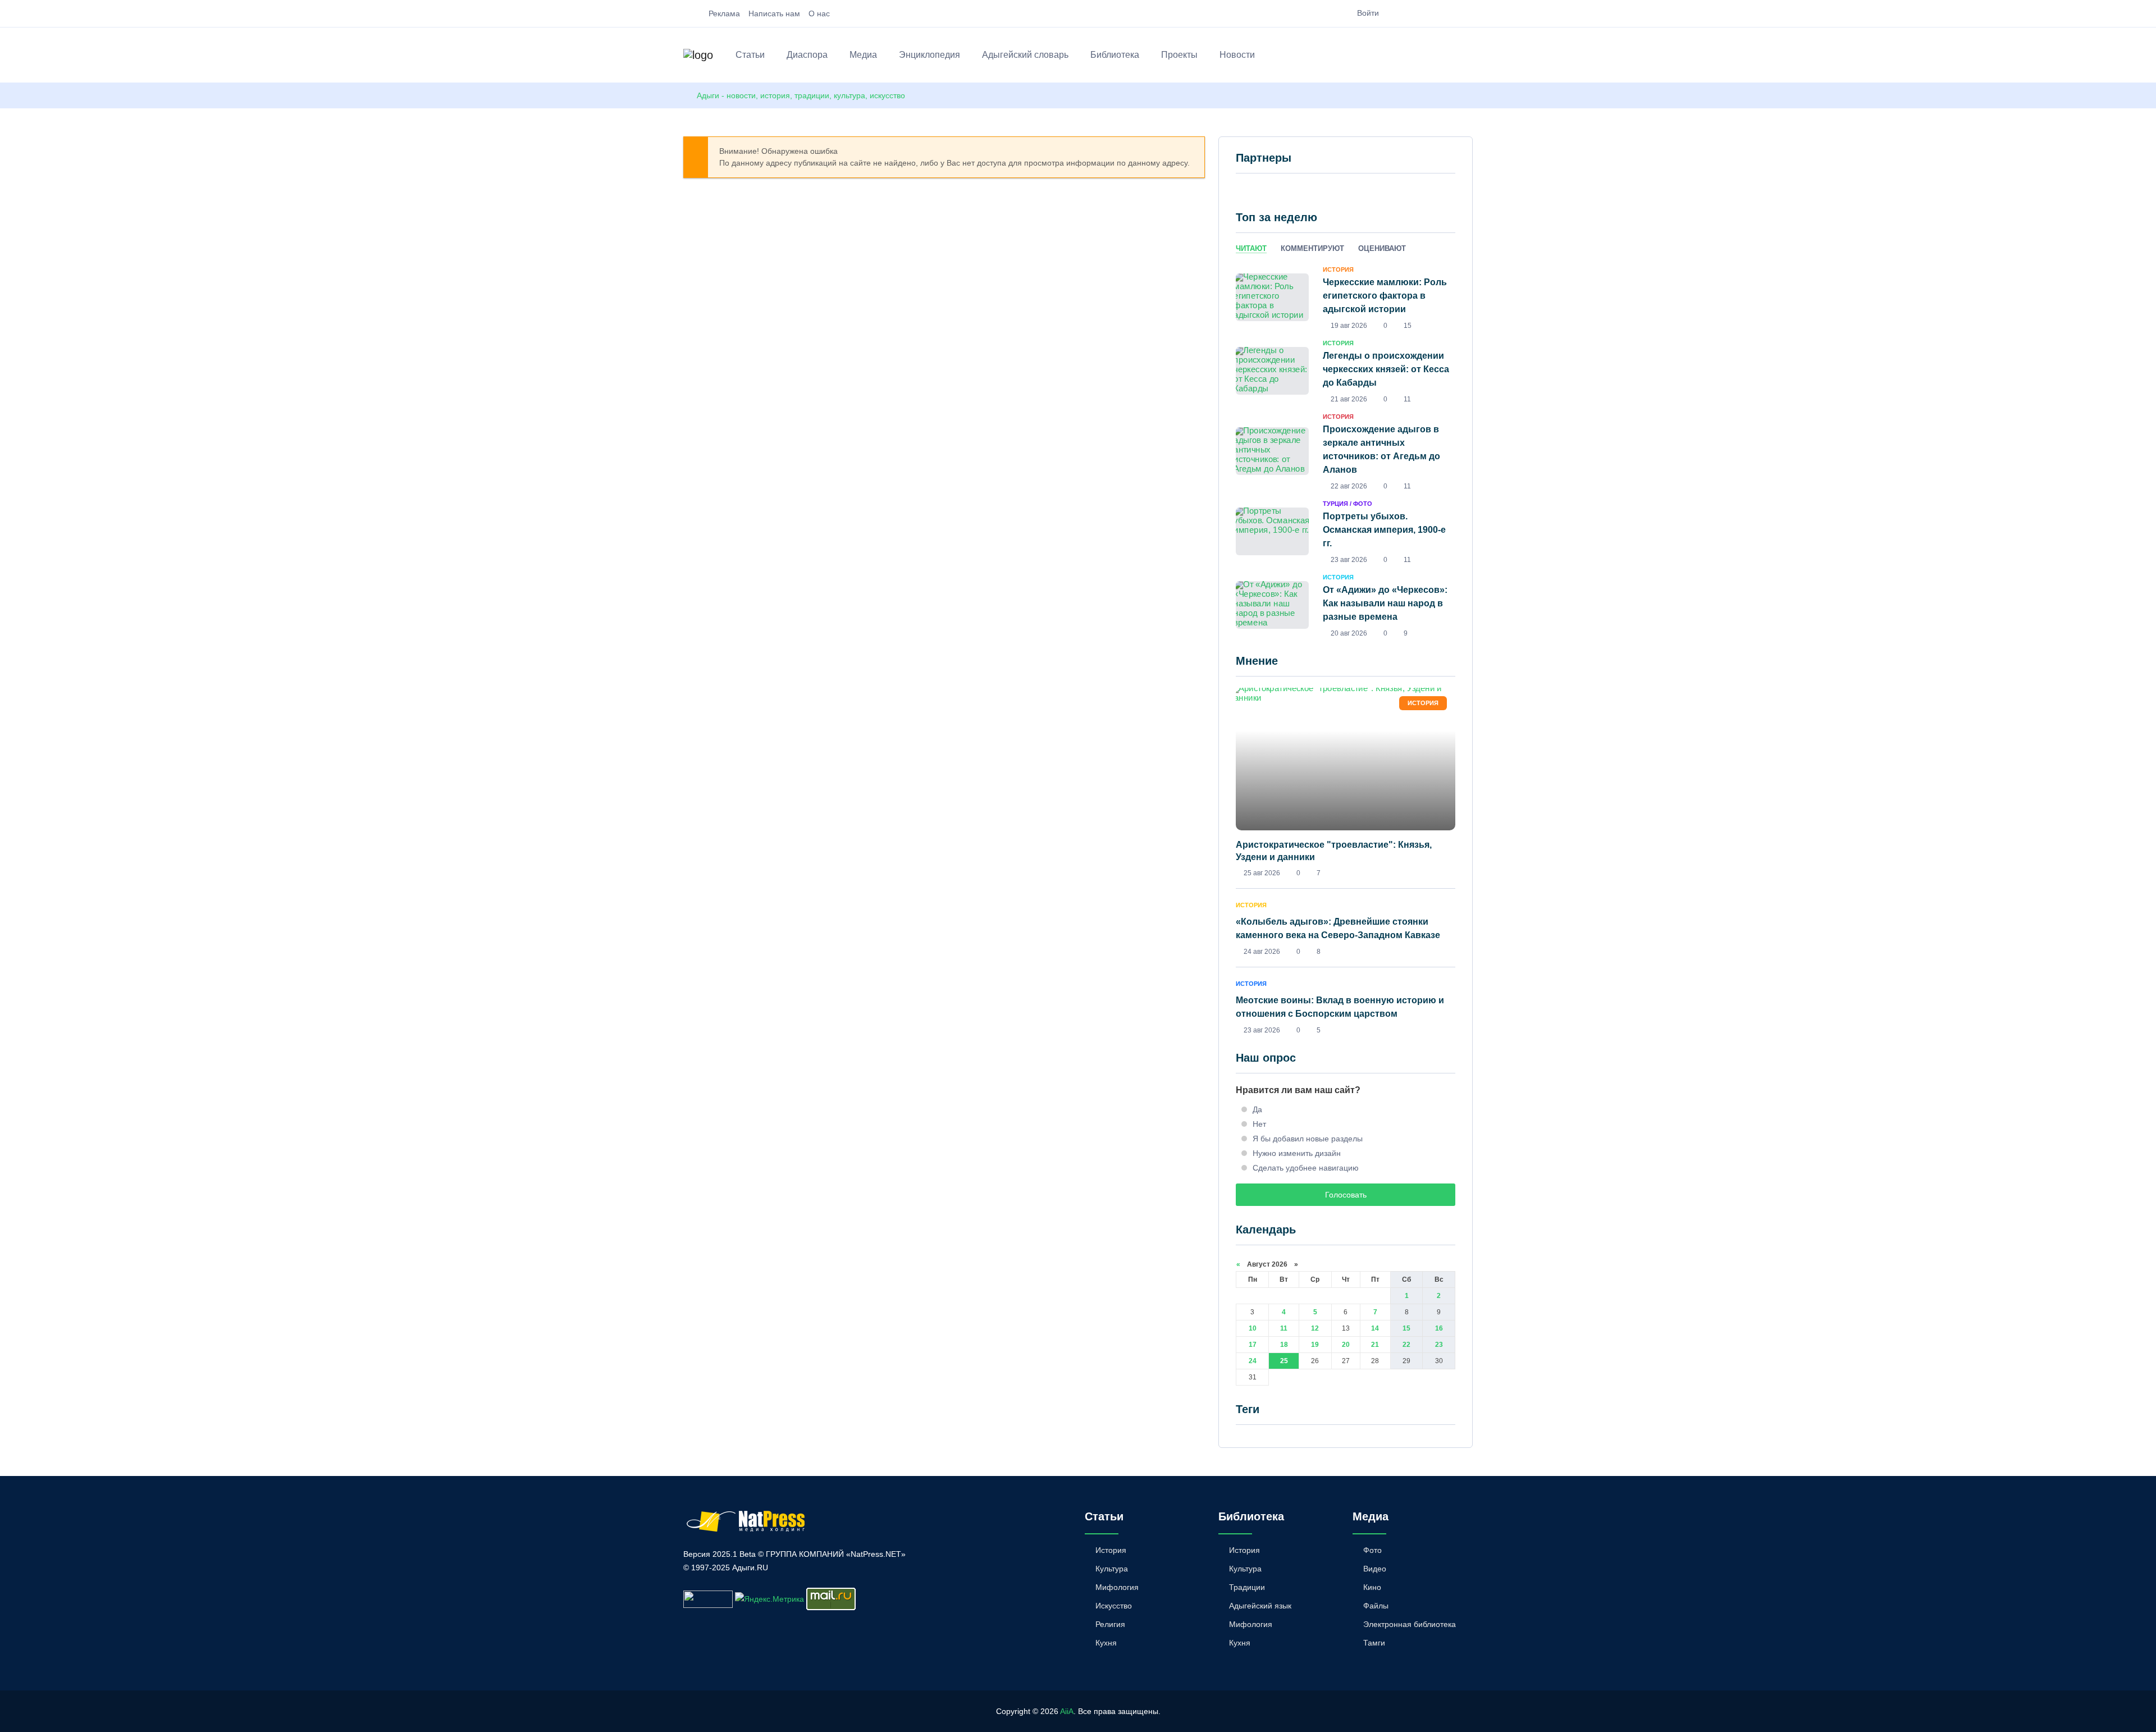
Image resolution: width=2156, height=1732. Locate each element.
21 (1375, 1345)
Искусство (1114, 1606)
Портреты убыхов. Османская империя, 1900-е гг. (1384, 530)
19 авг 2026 (1349, 326)
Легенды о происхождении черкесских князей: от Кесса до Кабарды (1386, 369)
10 (1253, 1328)
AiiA (1067, 1711)
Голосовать (1346, 1195)
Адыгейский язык (1260, 1606)
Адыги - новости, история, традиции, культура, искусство (801, 95)
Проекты (1179, 55)
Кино (1372, 1587)
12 (1315, 1328)
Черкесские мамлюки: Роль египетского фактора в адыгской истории (1385, 296)
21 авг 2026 (1349, 399)
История (1111, 1550)
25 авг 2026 (1262, 873)
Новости (1237, 55)
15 (1406, 1328)
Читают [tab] (1251, 248)
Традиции (1247, 1587)
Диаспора (807, 55)
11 (1284, 1328)
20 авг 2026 (1349, 633)
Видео (1375, 1569)
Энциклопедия (929, 55)
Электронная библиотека (1410, 1624)
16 (1439, 1328)
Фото (1372, 1550)
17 (1253, 1345)
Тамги (1374, 1643)
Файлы (1376, 1606)
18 (1284, 1345)
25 (1284, 1361)
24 (1253, 1361)
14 (1375, 1328)
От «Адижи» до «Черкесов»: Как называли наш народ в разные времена (1385, 603)
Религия (1110, 1624)
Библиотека (1115, 55)
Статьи (750, 55)
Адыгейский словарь (1025, 55)
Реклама (724, 13)
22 (1406, 1345)
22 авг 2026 (1349, 486)
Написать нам (774, 13)
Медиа (863, 55)
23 (1439, 1345)
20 (1346, 1345)
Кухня (1106, 1643)
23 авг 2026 (1349, 560)
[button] (1467, 57)
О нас (819, 13)
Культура (1112, 1569)
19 (1315, 1345)
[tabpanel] (1346, 451)
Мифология (1117, 1587)
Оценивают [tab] (1382, 248)
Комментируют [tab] (1312, 248)
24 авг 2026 (1262, 952)
